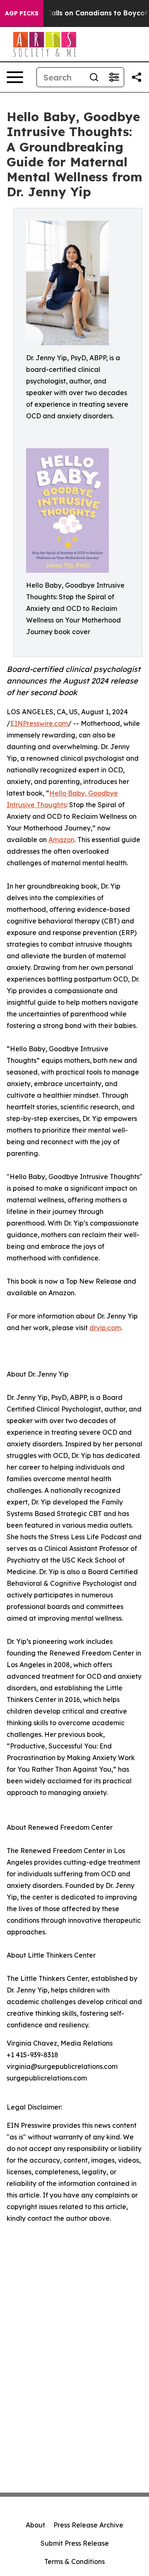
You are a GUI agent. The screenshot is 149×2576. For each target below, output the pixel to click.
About (35, 2525)
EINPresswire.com (39, 723)
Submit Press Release (75, 2543)
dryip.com (105, 1328)
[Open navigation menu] (15, 77)
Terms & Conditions (74, 2561)
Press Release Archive (88, 2525)
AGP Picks (22, 13)
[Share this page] (137, 77)
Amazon (61, 840)
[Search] (94, 77)
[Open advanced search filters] (114, 77)
